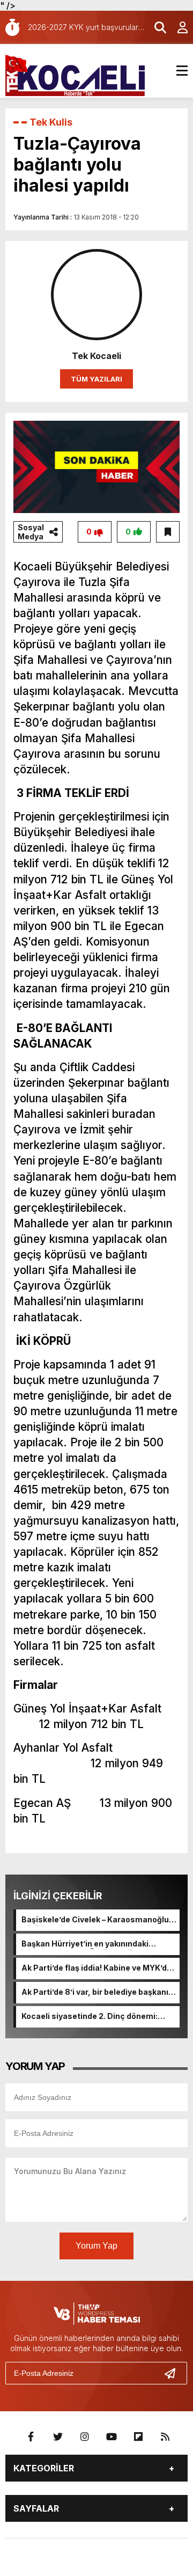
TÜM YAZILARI (96, 379)
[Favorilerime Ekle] (168, 532)
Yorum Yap (96, 2246)
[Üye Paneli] (177, 27)
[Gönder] (174, 2373)
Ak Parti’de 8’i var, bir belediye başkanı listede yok (95, 1993)
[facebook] (31, 2437)
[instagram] (85, 2437)
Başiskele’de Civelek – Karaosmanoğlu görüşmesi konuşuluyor (95, 1920)
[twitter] (58, 2437)
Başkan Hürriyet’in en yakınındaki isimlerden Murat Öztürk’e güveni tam (94, 1944)
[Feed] (165, 2437)
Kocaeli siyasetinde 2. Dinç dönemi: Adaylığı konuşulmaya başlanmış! (90, 2017)
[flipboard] (138, 2437)
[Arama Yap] (155, 27)
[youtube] (112, 2437)
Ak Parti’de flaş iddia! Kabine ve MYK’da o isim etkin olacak (96, 1968)
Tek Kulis (51, 122)
